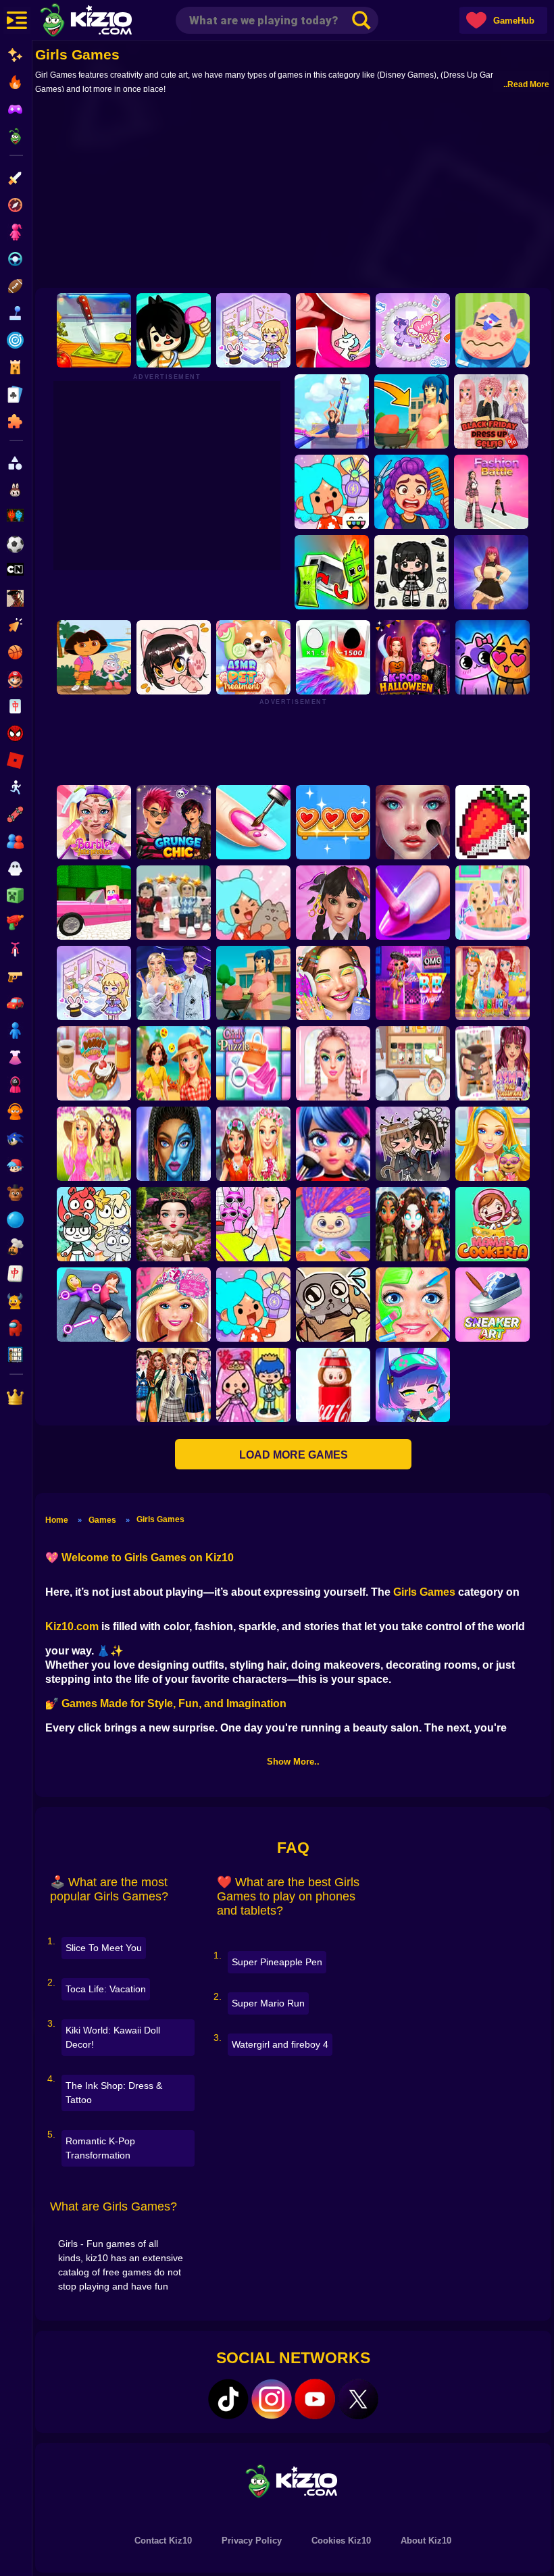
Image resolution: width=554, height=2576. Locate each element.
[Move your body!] (94, 1305)
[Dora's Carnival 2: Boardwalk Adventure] (94, 657)
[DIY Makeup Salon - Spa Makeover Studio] (413, 1305)
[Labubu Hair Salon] (333, 1224)
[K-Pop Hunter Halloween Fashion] (413, 657)
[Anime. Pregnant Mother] (253, 983)
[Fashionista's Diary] (174, 657)
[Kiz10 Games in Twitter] (358, 2399)
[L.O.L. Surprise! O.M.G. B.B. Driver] (413, 983)
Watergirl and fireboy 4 (280, 2044)
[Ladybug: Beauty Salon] (333, 1144)
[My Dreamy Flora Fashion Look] (253, 1144)
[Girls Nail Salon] (413, 903)
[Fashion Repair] (493, 983)
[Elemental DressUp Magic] (413, 1224)
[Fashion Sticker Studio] (411, 572)
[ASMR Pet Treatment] (253, 657)
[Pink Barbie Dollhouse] (94, 903)
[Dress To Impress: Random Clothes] (174, 903)
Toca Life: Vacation (106, 1989)
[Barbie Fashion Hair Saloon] (174, 1305)
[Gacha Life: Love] (413, 1144)
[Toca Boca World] (332, 492)
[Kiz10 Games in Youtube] (315, 2399)
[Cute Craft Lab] (413, 330)
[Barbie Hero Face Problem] (94, 822)
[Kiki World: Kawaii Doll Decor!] (253, 330)
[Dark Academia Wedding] (174, 983)
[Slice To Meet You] (94, 330)
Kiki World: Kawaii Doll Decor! (113, 2037)
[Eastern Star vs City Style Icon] (174, 1224)
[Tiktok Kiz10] (228, 2399)
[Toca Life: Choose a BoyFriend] (253, 1385)
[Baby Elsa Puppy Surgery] (493, 903)
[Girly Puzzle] (253, 1063)
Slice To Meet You (104, 1948)
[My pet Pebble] (333, 1305)
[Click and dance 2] (491, 572)
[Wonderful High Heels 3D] (332, 411)
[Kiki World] (94, 983)
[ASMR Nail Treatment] (493, 1063)
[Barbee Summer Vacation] (174, 1063)
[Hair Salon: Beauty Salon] (333, 903)
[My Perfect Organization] (413, 1063)
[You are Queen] (333, 657)
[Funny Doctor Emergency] (493, 330)
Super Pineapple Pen (277, 1962)
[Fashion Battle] (491, 492)
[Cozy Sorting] (333, 822)
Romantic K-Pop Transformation (100, 2148)
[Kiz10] (108, 22)
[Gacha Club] (413, 1385)
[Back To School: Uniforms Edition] (174, 1385)
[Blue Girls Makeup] (174, 1144)
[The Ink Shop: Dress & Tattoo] (333, 330)
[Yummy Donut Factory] (94, 1063)
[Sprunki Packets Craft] (332, 572)
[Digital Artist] (493, 822)
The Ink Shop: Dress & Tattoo (114, 2093)
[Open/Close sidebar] (17, 20)
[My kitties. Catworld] (493, 657)
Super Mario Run (268, 2003)
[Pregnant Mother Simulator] (411, 411)
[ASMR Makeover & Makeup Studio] (413, 822)
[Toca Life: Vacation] (174, 330)
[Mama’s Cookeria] (493, 1224)
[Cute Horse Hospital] (493, 1144)
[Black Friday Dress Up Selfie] (491, 411)
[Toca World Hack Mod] (253, 903)
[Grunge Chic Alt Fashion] (174, 822)
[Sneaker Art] (493, 1305)
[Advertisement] (293, 190)
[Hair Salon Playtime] (411, 492)
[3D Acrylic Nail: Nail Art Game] (253, 822)
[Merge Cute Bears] (94, 1224)
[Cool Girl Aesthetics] (333, 983)
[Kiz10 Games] (293, 2480)
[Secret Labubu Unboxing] (333, 1385)
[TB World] (253, 1305)
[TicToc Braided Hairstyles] (333, 1063)
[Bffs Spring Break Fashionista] (94, 1144)
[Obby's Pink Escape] (253, 1224)
